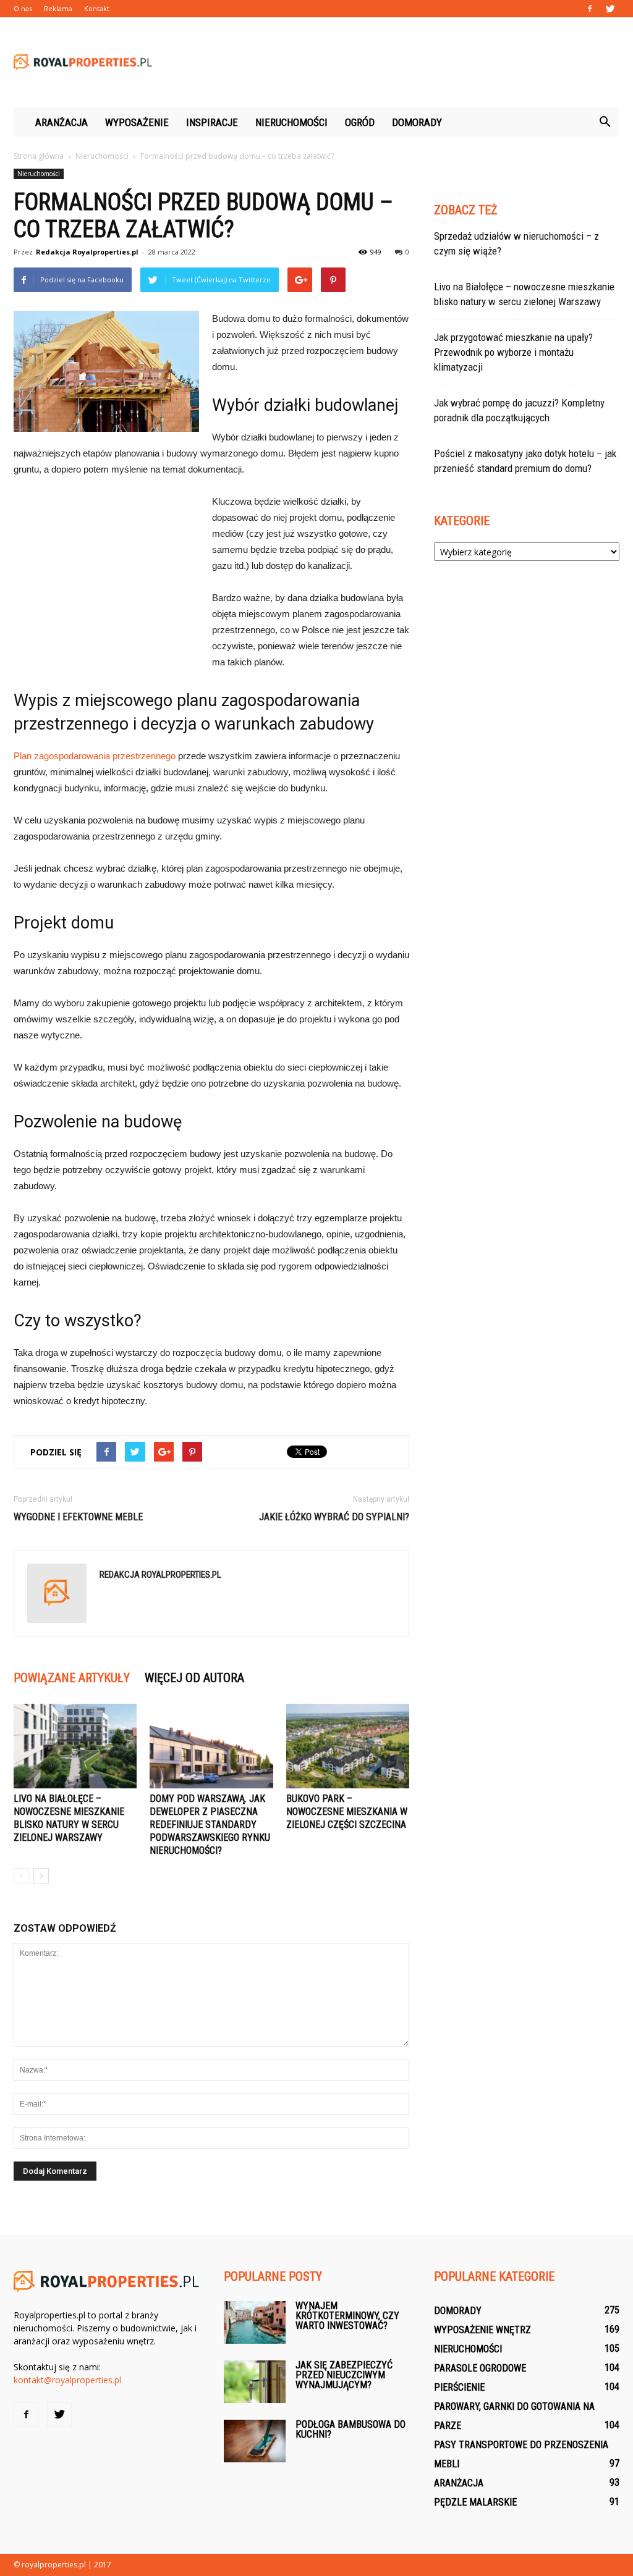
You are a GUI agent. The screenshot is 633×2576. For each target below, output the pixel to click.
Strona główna (39, 156)
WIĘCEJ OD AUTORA (194, 1678)
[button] (605, 122)
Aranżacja (62, 122)
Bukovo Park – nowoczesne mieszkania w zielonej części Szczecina (347, 1812)
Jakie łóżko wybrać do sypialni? (334, 1517)
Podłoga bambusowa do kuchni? (350, 2429)
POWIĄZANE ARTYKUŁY (72, 1678)
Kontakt (97, 8)
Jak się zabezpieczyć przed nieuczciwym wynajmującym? (344, 2375)
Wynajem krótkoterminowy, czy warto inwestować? (347, 2316)
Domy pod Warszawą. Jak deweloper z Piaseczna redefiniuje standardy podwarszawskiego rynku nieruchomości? (210, 1825)
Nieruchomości (291, 122)
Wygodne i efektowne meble (78, 1517)
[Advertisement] (394, 62)
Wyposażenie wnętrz (482, 2330)
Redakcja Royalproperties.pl (87, 252)
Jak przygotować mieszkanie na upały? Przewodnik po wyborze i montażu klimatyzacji (513, 352)
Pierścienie (459, 2387)
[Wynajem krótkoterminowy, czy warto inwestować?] (255, 2322)
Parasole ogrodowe (480, 2368)
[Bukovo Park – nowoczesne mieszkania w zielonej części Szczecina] (348, 1746)
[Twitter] (610, 9)
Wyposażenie (137, 122)
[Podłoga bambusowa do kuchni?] (255, 2441)
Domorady (417, 122)
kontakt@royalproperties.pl (67, 2380)
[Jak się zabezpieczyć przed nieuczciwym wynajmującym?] (255, 2382)
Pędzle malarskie (475, 2502)
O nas (23, 8)
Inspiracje (212, 122)
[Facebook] (590, 9)
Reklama (58, 8)
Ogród (360, 122)
